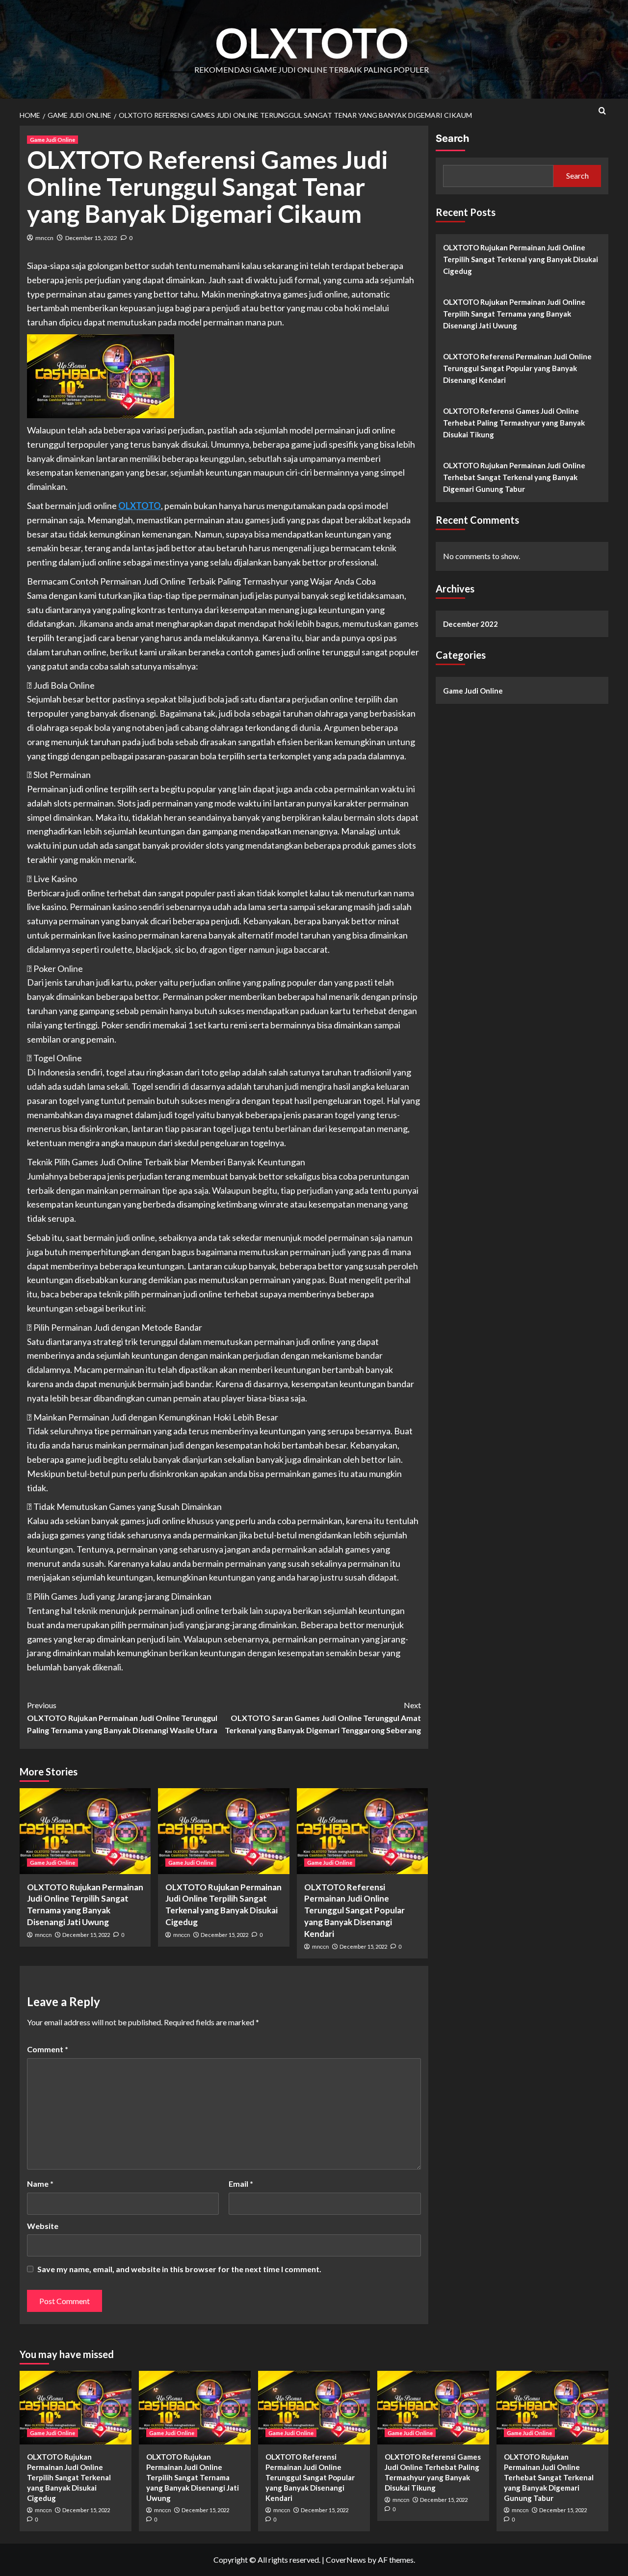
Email (241, 2184)
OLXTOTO (312, 42)
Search (452, 138)
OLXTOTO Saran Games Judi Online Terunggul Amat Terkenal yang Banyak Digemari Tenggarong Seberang (323, 1717)
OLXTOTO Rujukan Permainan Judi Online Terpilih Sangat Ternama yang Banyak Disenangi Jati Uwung (514, 314)
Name (40, 2184)
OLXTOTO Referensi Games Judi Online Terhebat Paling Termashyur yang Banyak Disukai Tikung (514, 423)
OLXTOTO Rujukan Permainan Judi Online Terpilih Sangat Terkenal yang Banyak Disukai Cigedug (521, 259)
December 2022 (471, 624)
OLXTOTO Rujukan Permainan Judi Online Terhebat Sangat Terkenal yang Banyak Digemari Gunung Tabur (514, 477)
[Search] (602, 111)
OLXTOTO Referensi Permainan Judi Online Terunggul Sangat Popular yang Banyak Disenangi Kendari (354, 1910)
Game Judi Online (52, 140)
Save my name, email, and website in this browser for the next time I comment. (179, 2269)
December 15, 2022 (91, 238)
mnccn (44, 238)
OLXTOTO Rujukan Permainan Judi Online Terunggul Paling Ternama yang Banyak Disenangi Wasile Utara (122, 1717)
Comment (48, 2049)
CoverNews (346, 2560)
